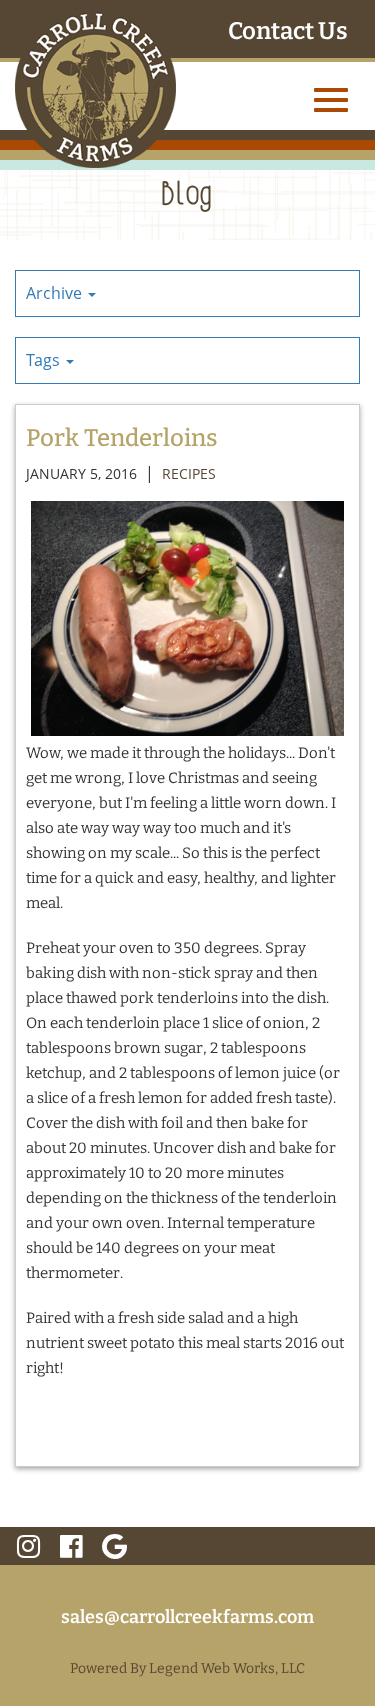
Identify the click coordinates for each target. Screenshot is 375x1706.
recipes (189, 473)
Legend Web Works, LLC (227, 1668)
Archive (56, 293)
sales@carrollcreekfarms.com (187, 1617)
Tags (45, 360)
